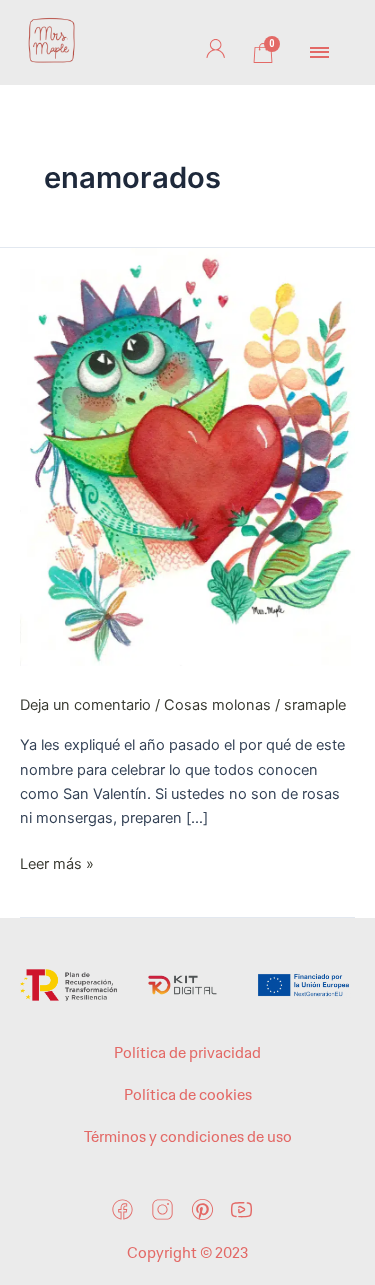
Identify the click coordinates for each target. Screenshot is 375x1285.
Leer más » (57, 862)
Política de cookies (188, 1095)
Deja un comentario (85, 705)
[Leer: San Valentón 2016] (187, 456)
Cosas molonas (217, 705)
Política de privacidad (187, 1053)
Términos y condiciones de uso (188, 1137)
